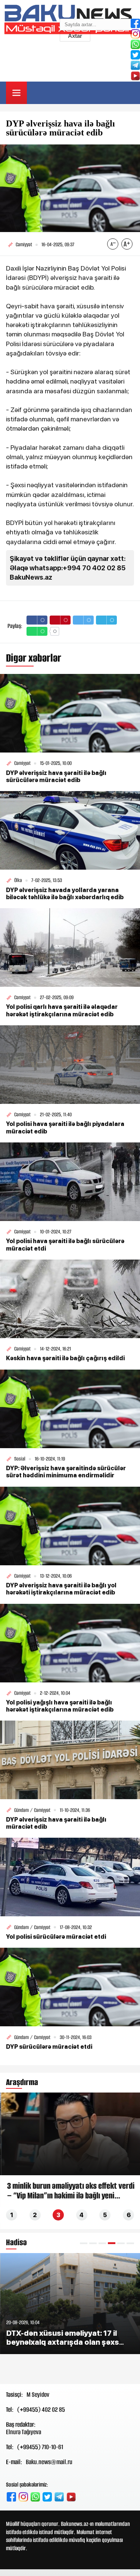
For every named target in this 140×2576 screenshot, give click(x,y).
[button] (84, 2243)
